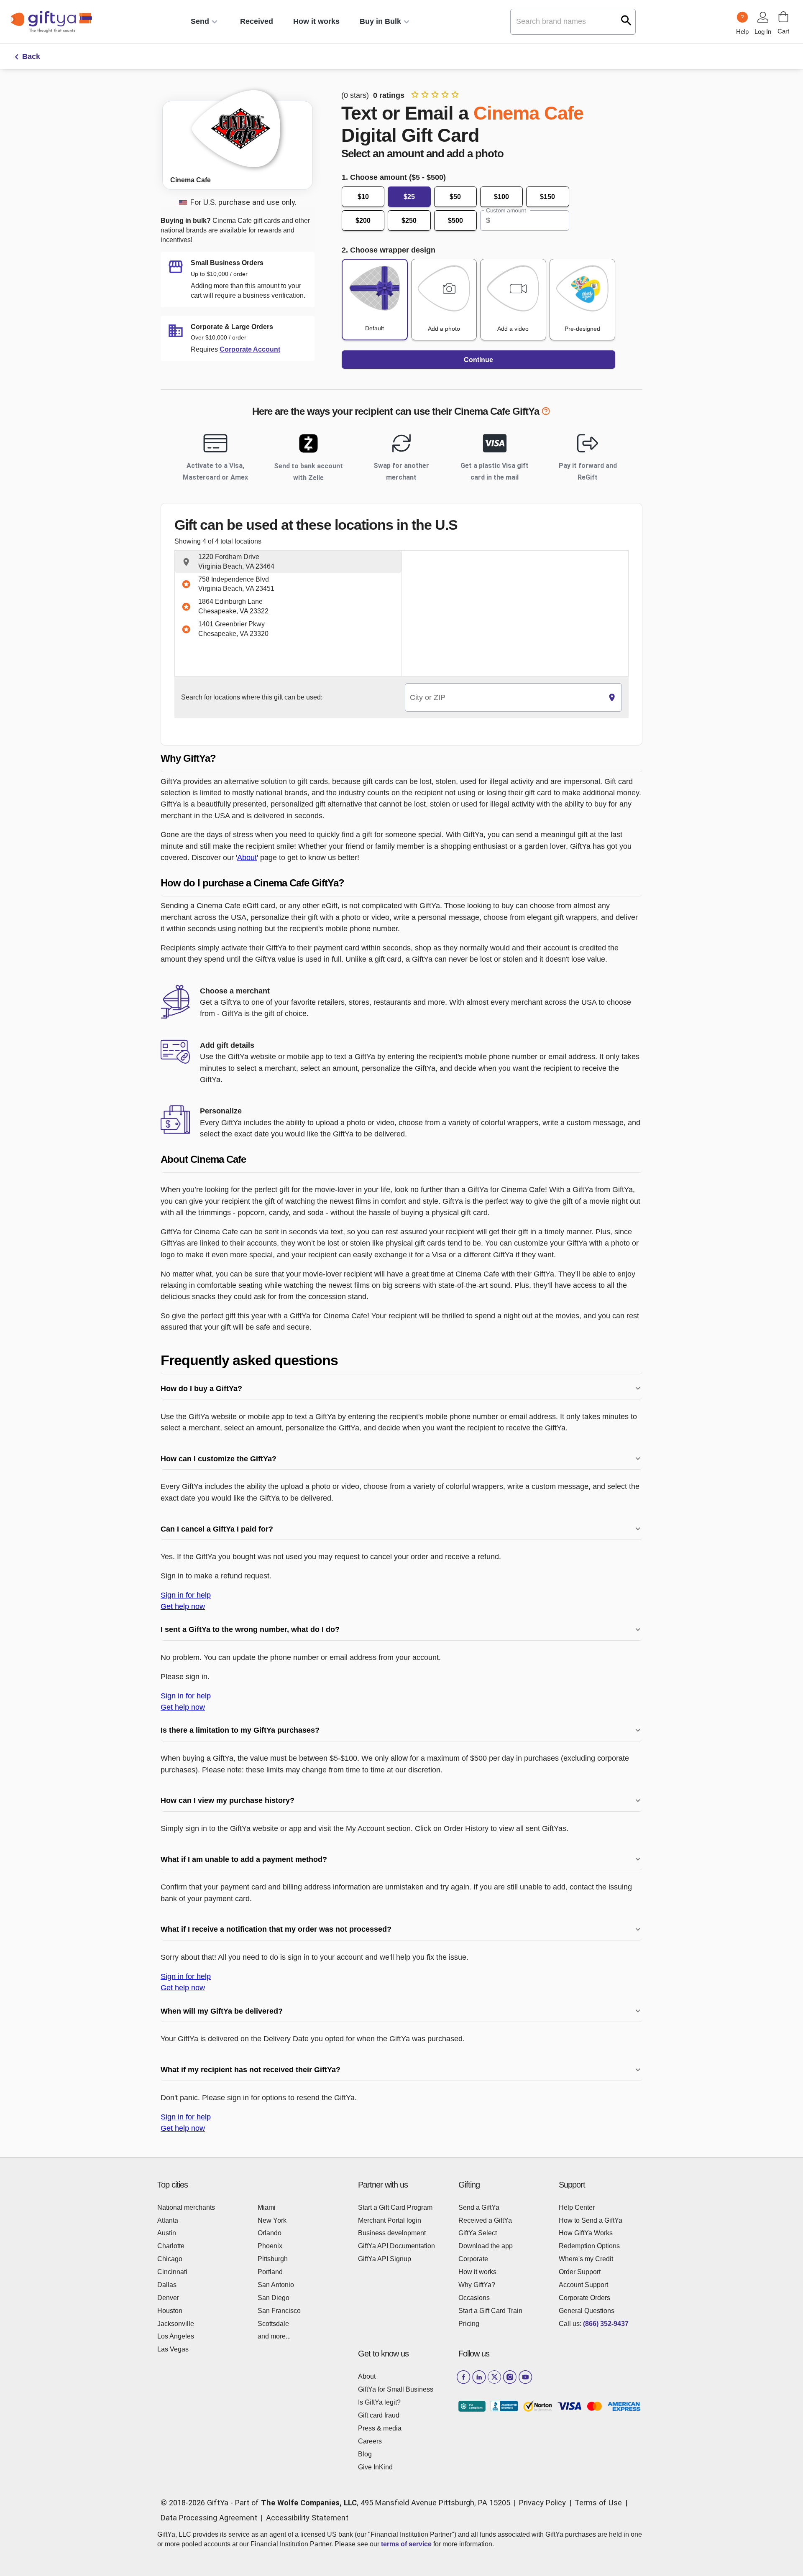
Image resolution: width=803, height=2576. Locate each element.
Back (31, 56)
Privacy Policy (542, 2503)
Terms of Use (598, 2503)
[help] (546, 413)
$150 (547, 197)
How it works (316, 21)
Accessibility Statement (307, 2518)
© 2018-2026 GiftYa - (197, 2503)
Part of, (373, 2503)
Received (257, 21)
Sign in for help (186, 1595)
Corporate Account (250, 349)
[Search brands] (626, 20)
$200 (363, 221)
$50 (455, 197)
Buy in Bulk (380, 21)
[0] (783, 17)
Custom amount (506, 210)
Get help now (183, 1606)
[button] (288, 562)
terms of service (406, 2544)
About (247, 857)
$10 (363, 197)
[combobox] (504, 698)
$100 (501, 197)
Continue (478, 360)
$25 (409, 197)
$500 (455, 221)
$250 (409, 221)
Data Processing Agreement (209, 2518)
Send (200, 21)
